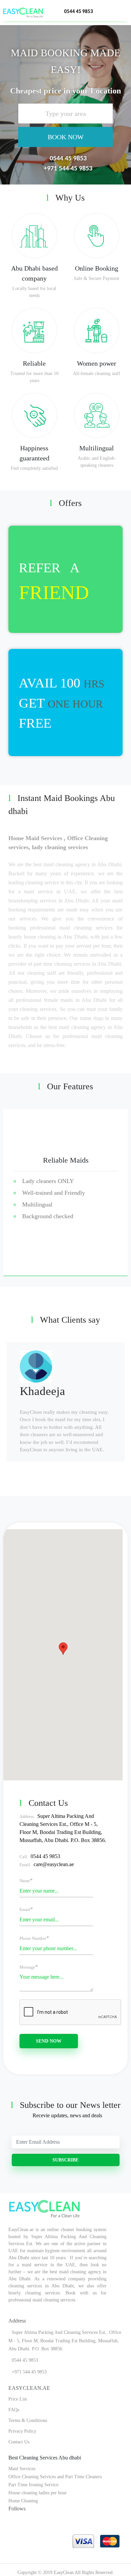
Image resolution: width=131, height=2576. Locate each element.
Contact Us (19, 2442)
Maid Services (22, 2469)
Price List (18, 2399)
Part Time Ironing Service (33, 2485)
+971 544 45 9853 (68, 169)
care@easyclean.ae (54, 1864)
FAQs (14, 2410)
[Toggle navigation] (124, 9)
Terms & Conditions (28, 2420)
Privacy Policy (22, 2431)
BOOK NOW (66, 137)
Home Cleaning (23, 2501)
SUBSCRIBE (65, 2160)
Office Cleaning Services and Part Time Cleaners (55, 2477)
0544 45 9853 (79, 12)
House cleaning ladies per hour (38, 2493)
